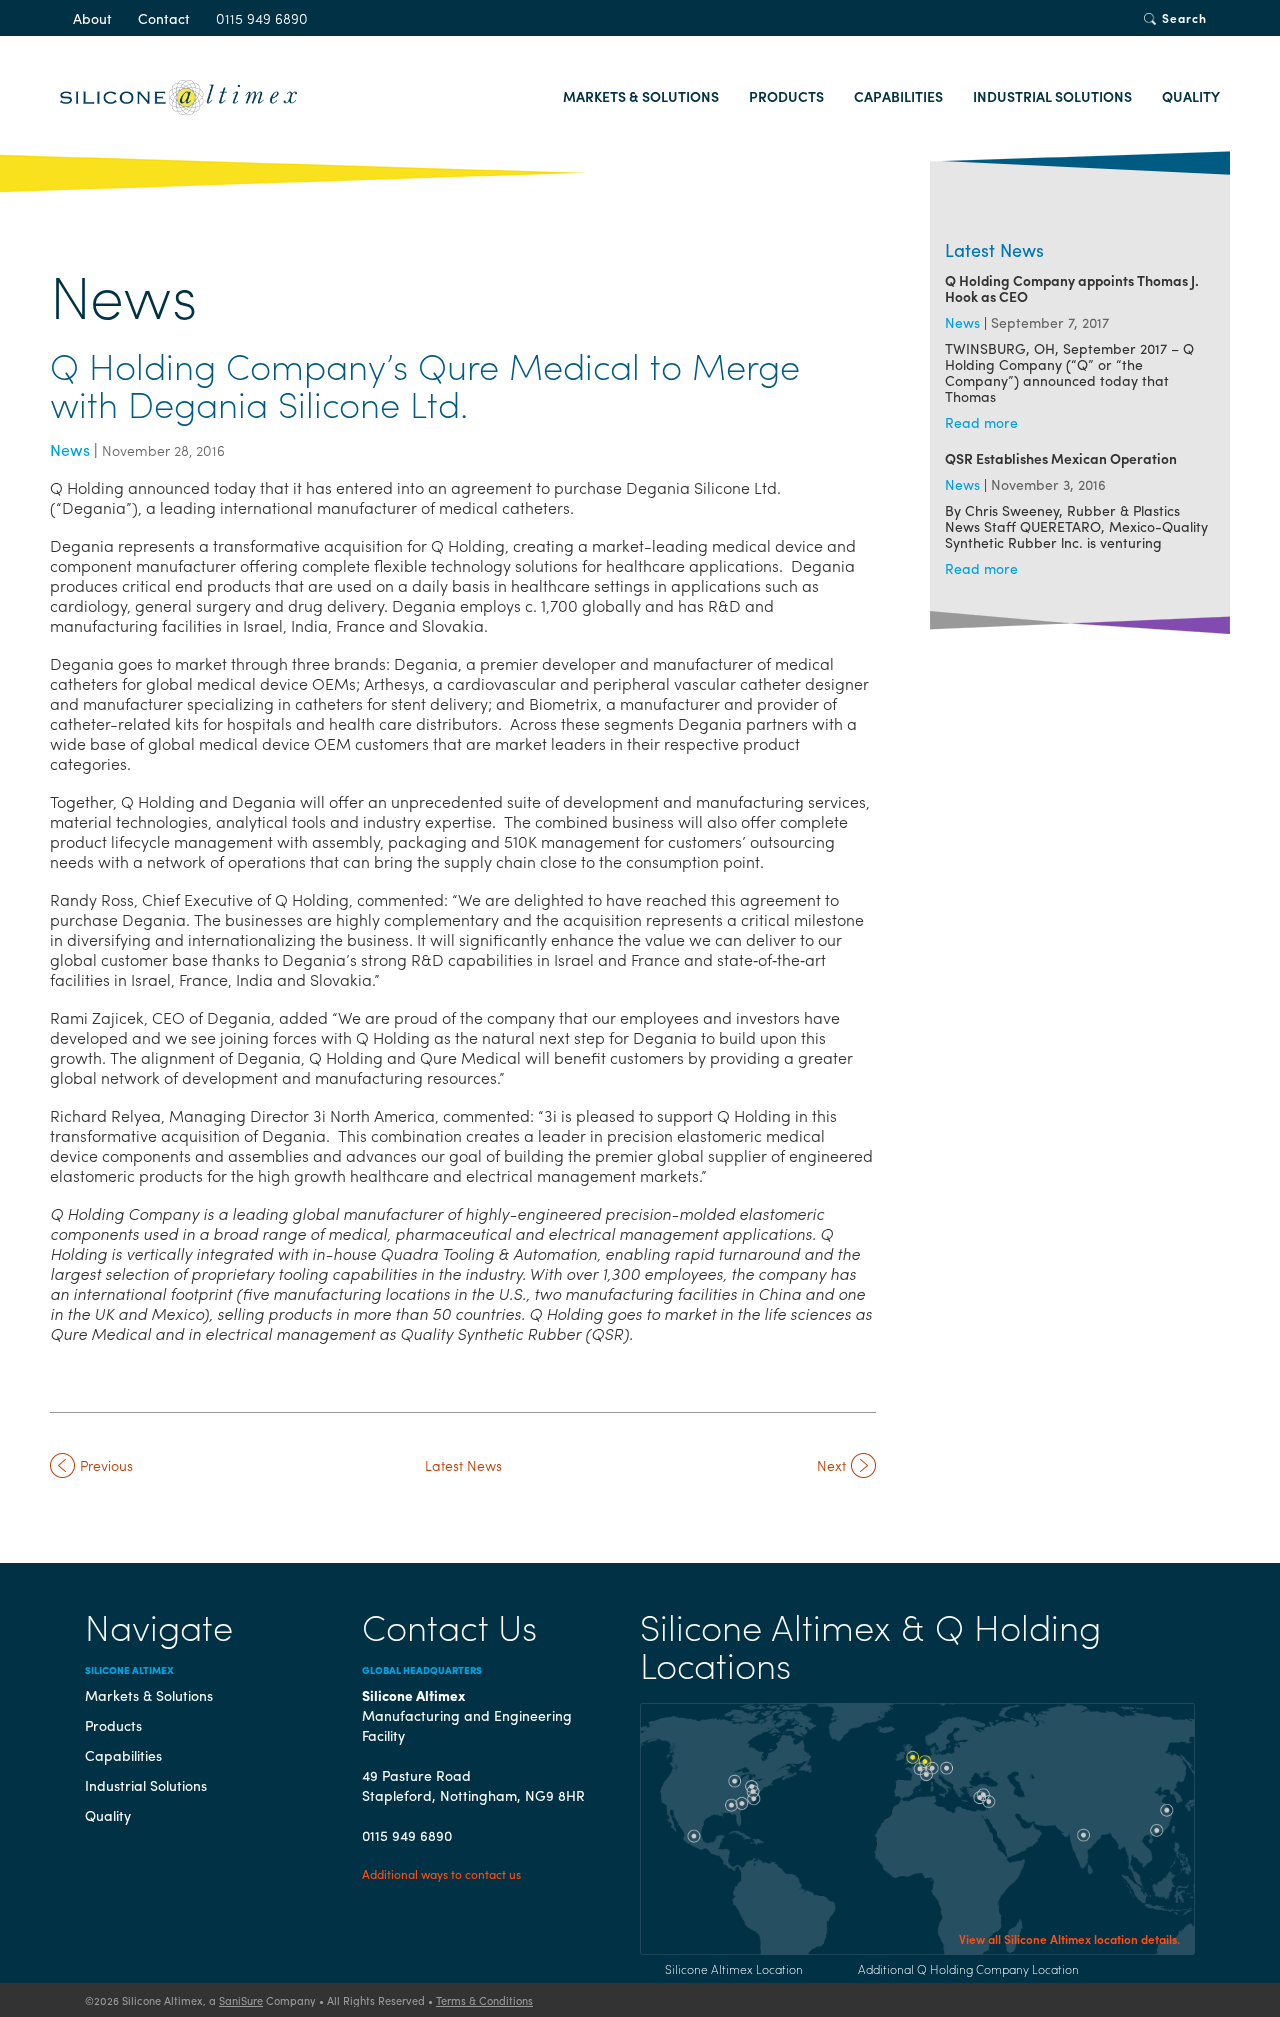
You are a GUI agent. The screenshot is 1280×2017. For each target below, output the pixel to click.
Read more (981, 422)
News (70, 449)
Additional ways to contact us (441, 1874)
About (92, 18)
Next (831, 1465)
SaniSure (241, 2000)
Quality (1191, 96)
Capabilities (898, 96)
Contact (164, 18)
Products (786, 96)
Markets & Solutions (641, 96)
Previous (106, 1465)
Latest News (463, 1465)
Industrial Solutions (1052, 96)
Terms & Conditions (484, 2000)
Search (1184, 18)
